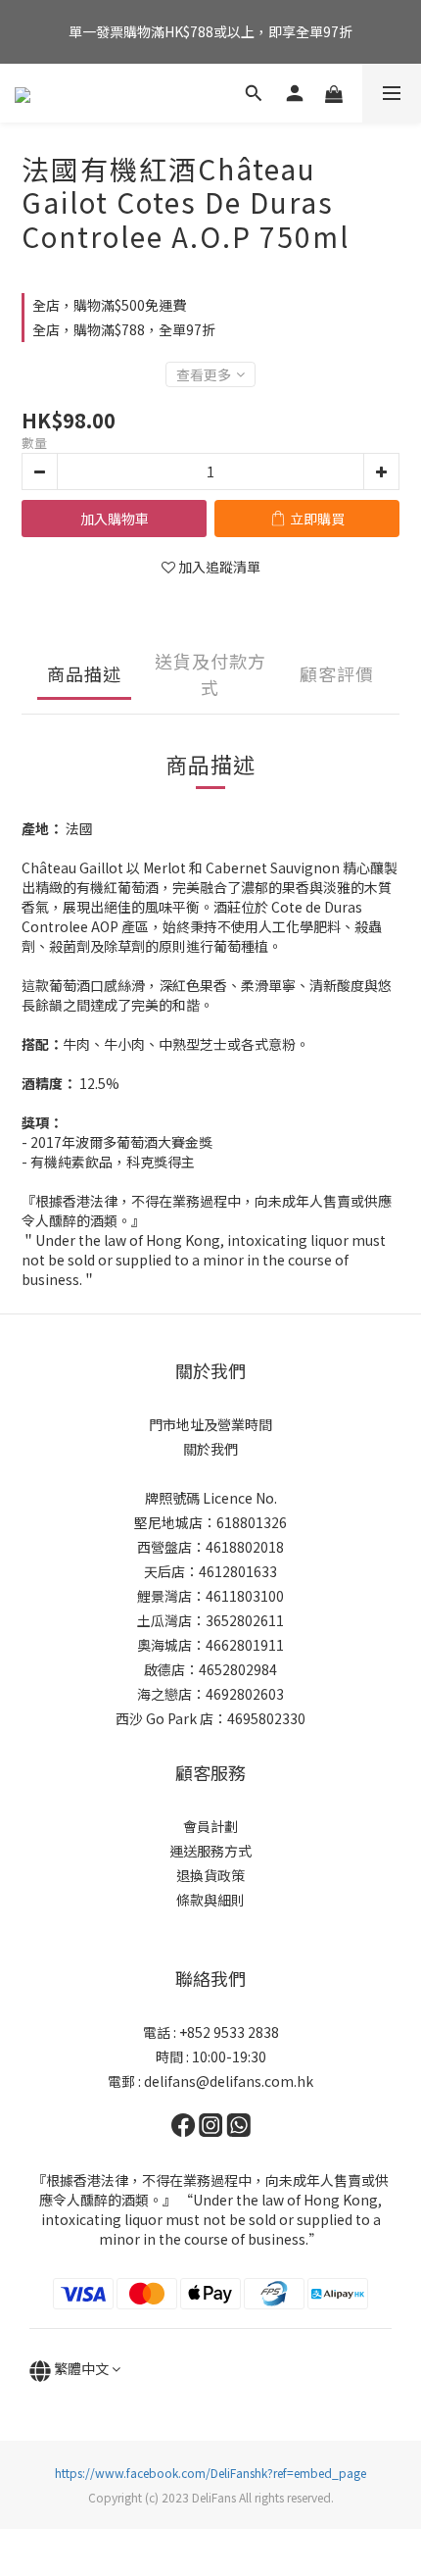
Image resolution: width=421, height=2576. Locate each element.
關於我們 (210, 1449)
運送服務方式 (210, 1851)
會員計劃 (210, 1826)
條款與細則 (210, 1900)
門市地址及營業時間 (210, 1424)
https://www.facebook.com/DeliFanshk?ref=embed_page (210, 2473)
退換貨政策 (210, 1875)
